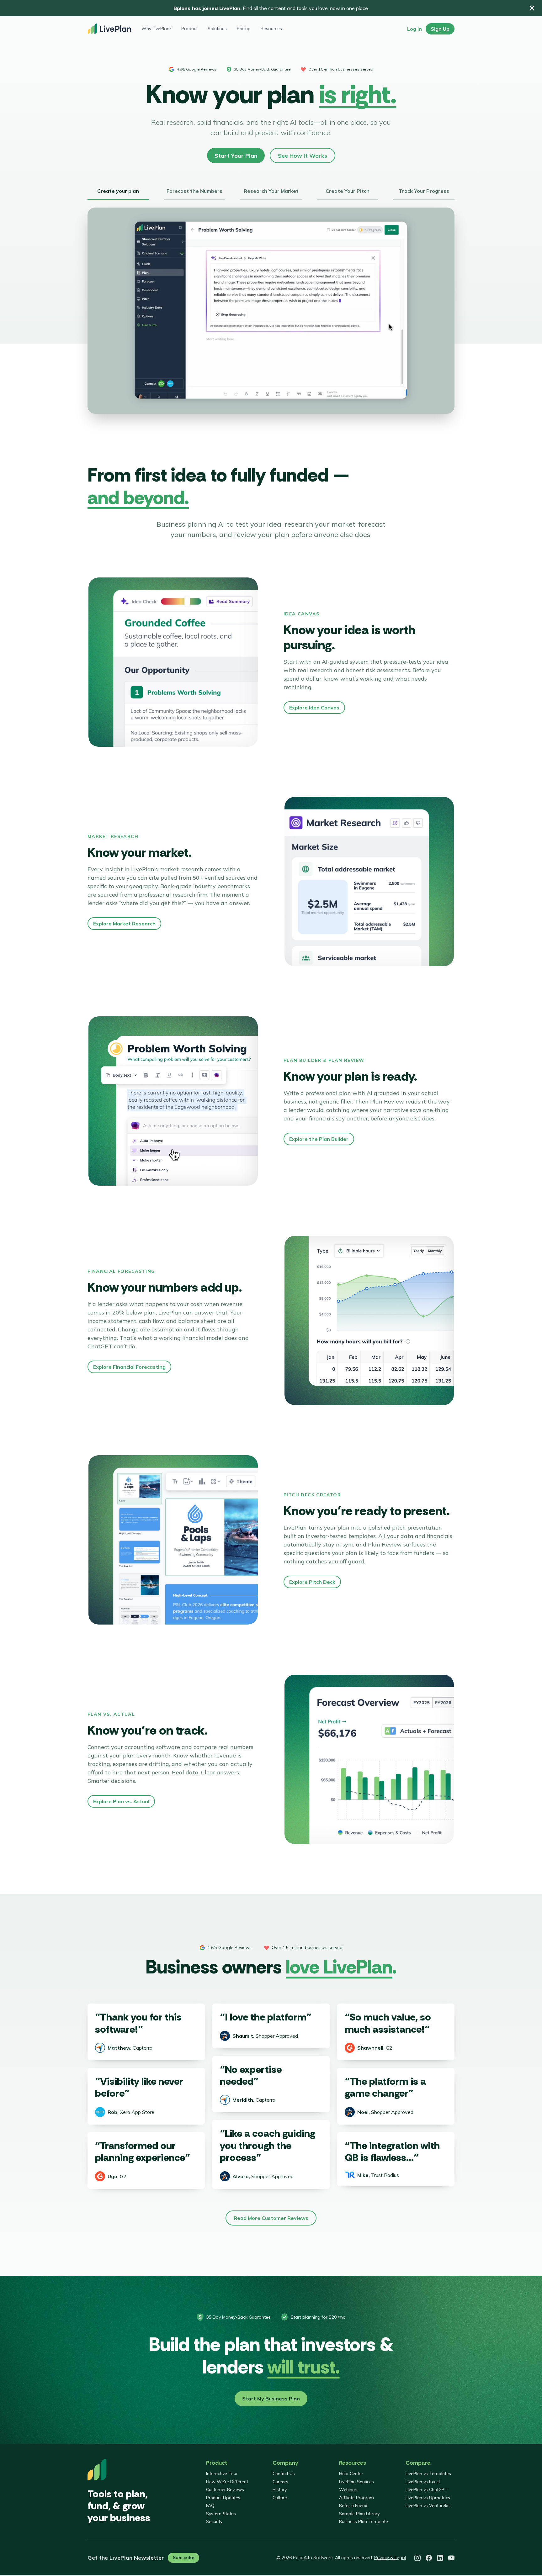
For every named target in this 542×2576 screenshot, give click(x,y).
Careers (280, 2482)
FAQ (210, 2505)
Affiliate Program (356, 2498)
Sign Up (440, 29)
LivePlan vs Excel (423, 2482)
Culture (280, 2498)
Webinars (349, 2489)
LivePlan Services (356, 2482)
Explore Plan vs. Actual (121, 1801)
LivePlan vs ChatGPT (427, 2489)
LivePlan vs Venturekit (428, 2505)
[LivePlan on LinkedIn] (440, 2558)
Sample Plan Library (359, 2514)
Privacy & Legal (390, 2558)
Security (214, 2521)
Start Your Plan (236, 156)
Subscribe (183, 2558)
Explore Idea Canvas (314, 708)
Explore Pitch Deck (312, 1582)
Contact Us (284, 2473)
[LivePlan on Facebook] (429, 2558)
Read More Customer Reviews (271, 2218)
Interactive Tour (222, 2473)
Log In (414, 29)
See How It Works (303, 156)
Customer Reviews (225, 2489)
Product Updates (223, 2498)
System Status (221, 2514)
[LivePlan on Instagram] (417, 2558)
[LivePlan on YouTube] (451, 2558)
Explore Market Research (124, 924)
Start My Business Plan (271, 2399)
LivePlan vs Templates (428, 2473)
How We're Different (227, 2482)
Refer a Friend (353, 2505)
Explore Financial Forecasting (129, 1367)
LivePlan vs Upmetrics (428, 2498)
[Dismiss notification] (532, 8)
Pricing (244, 29)
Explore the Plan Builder (319, 1139)
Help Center (351, 2473)
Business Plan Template (364, 2521)
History (280, 2489)
